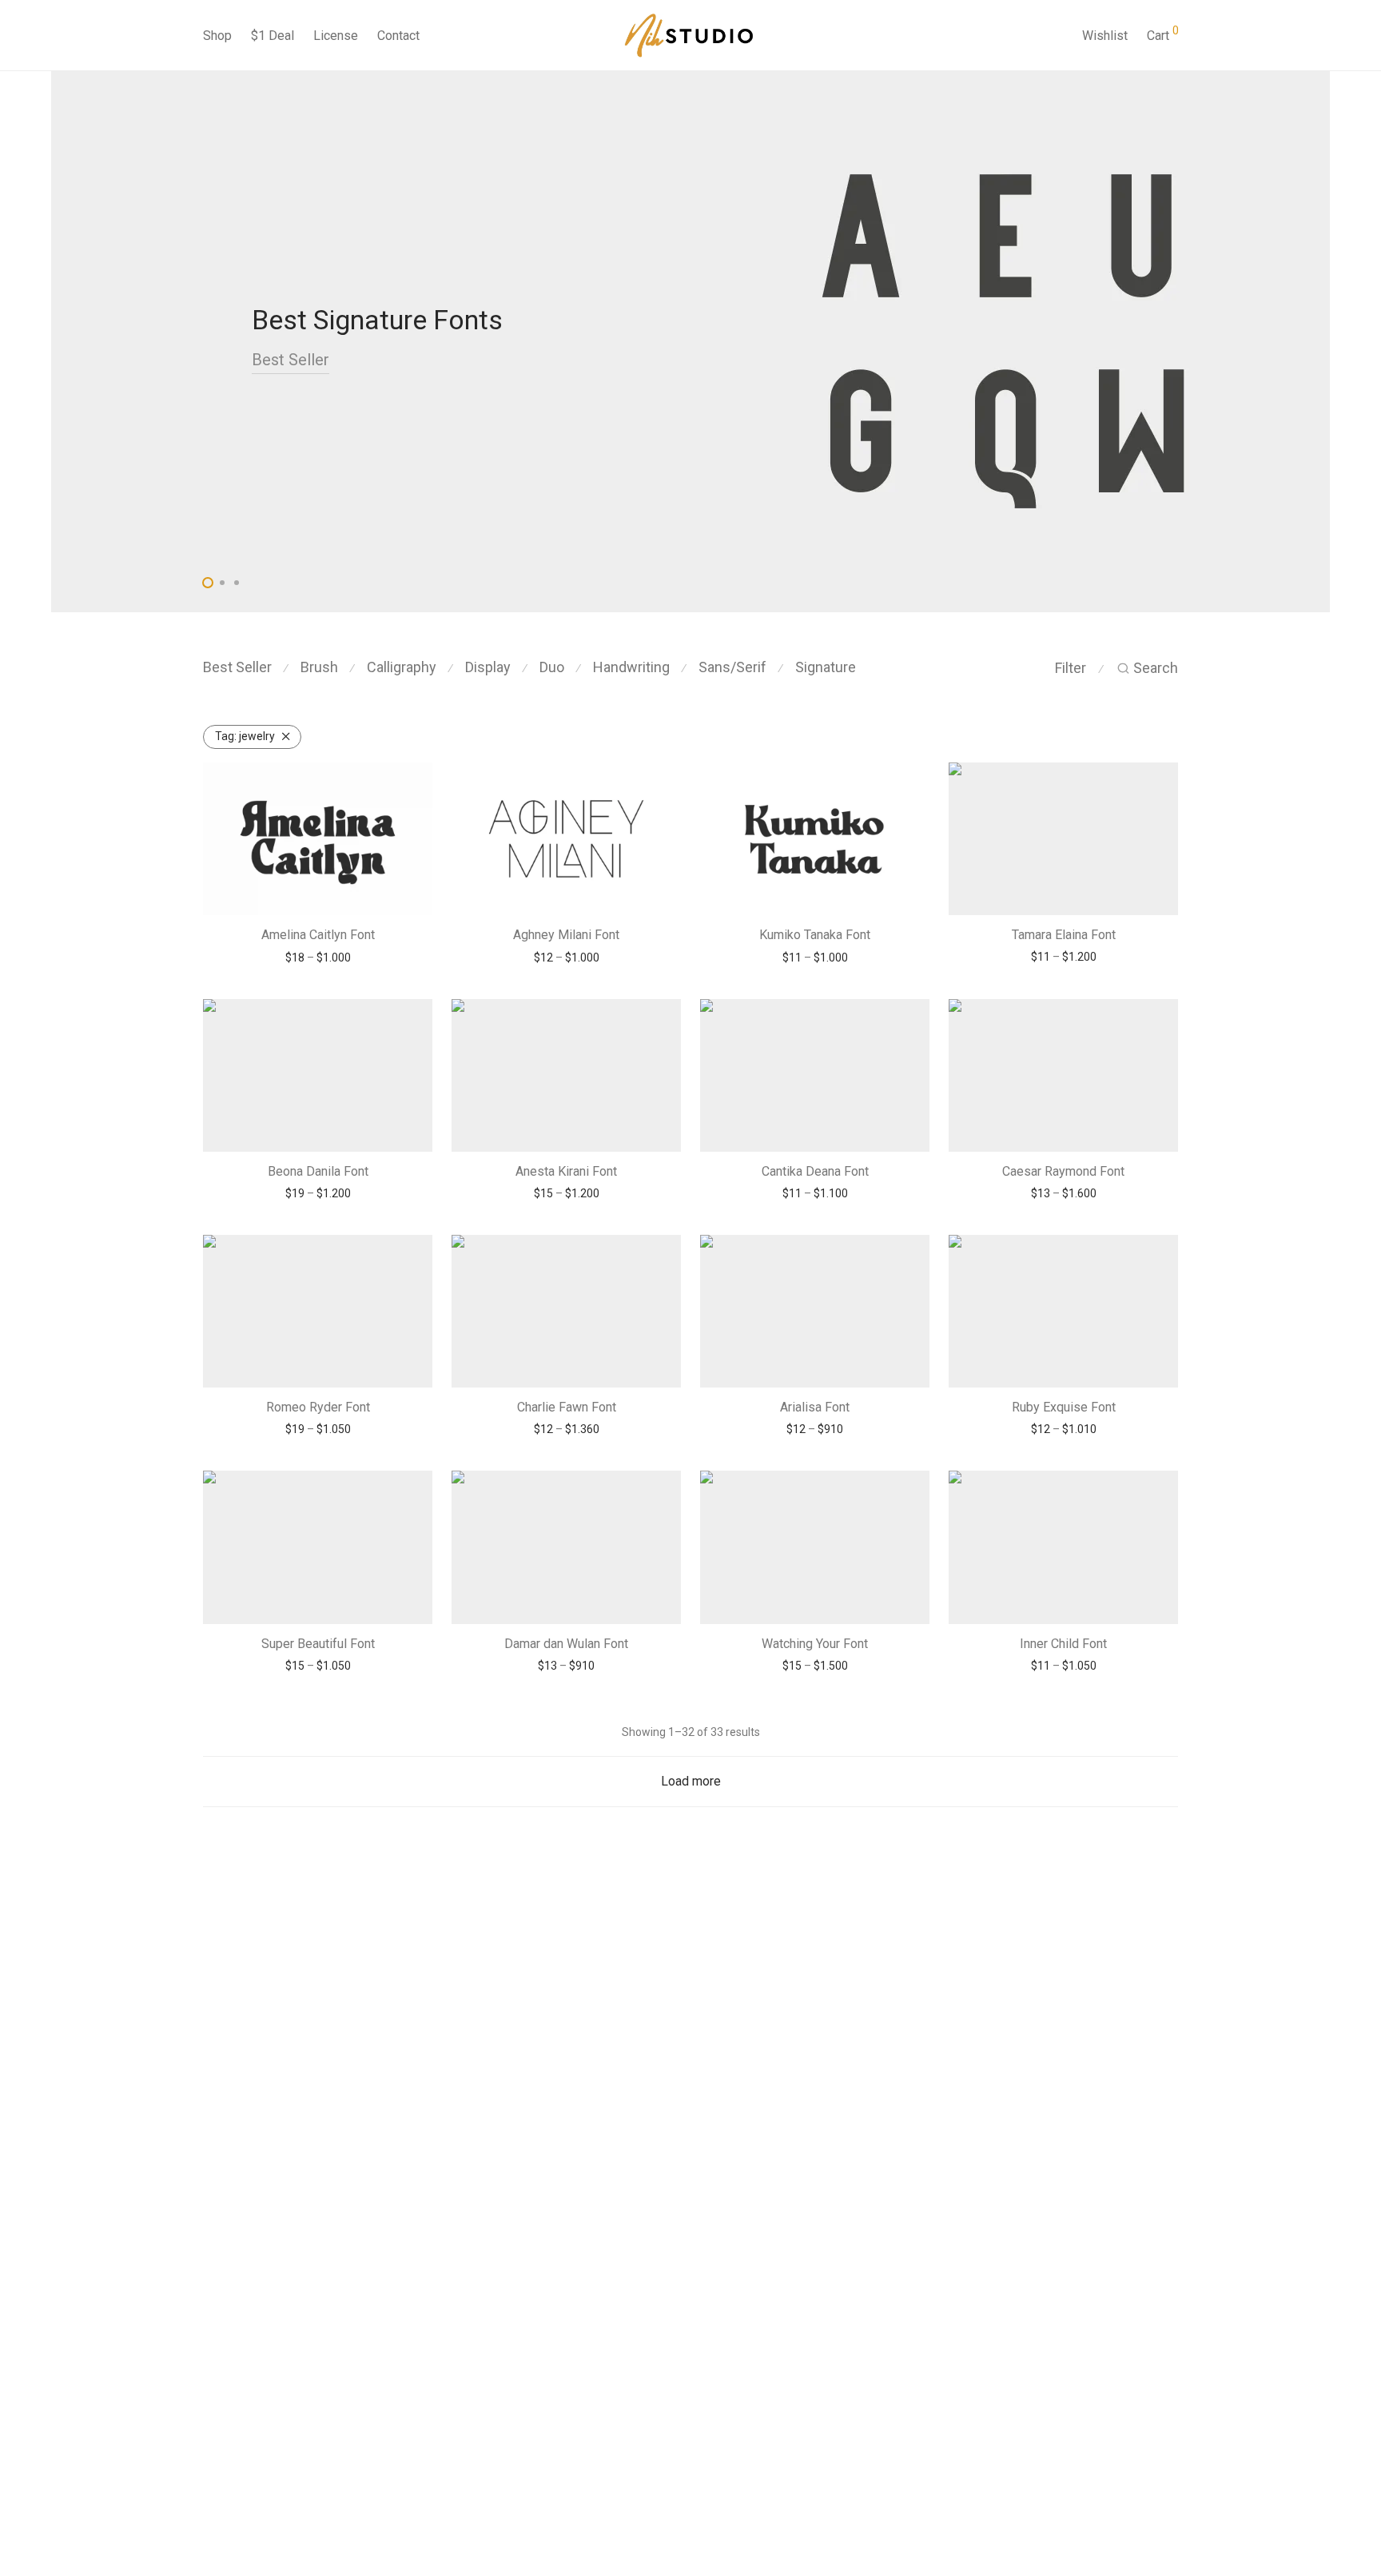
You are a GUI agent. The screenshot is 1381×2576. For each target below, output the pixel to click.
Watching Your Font (815, 1644)
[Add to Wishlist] (412, 782)
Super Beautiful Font (318, 1644)
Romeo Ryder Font (318, 1407)
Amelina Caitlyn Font (318, 935)
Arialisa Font (815, 1407)
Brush (319, 667)
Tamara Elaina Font (1064, 935)
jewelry (245, 736)
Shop (217, 36)
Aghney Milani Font (566, 935)
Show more (318, 958)
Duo (552, 667)
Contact (398, 36)
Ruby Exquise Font (1064, 1407)
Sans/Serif (732, 667)
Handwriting (631, 667)
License (336, 36)
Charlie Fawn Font (567, 1407)
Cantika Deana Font (815, 1171)
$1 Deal (273, 36)
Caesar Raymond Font (1063, 1171)
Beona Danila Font (318, 1171)
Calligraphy (402, 667)
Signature (826, 667)
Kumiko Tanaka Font (815, 935)
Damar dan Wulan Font (566, 1644)
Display (488, 667)
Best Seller (291, 360)
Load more (691, 1781)
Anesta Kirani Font (566, 1171)
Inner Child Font (1063, 1644)
